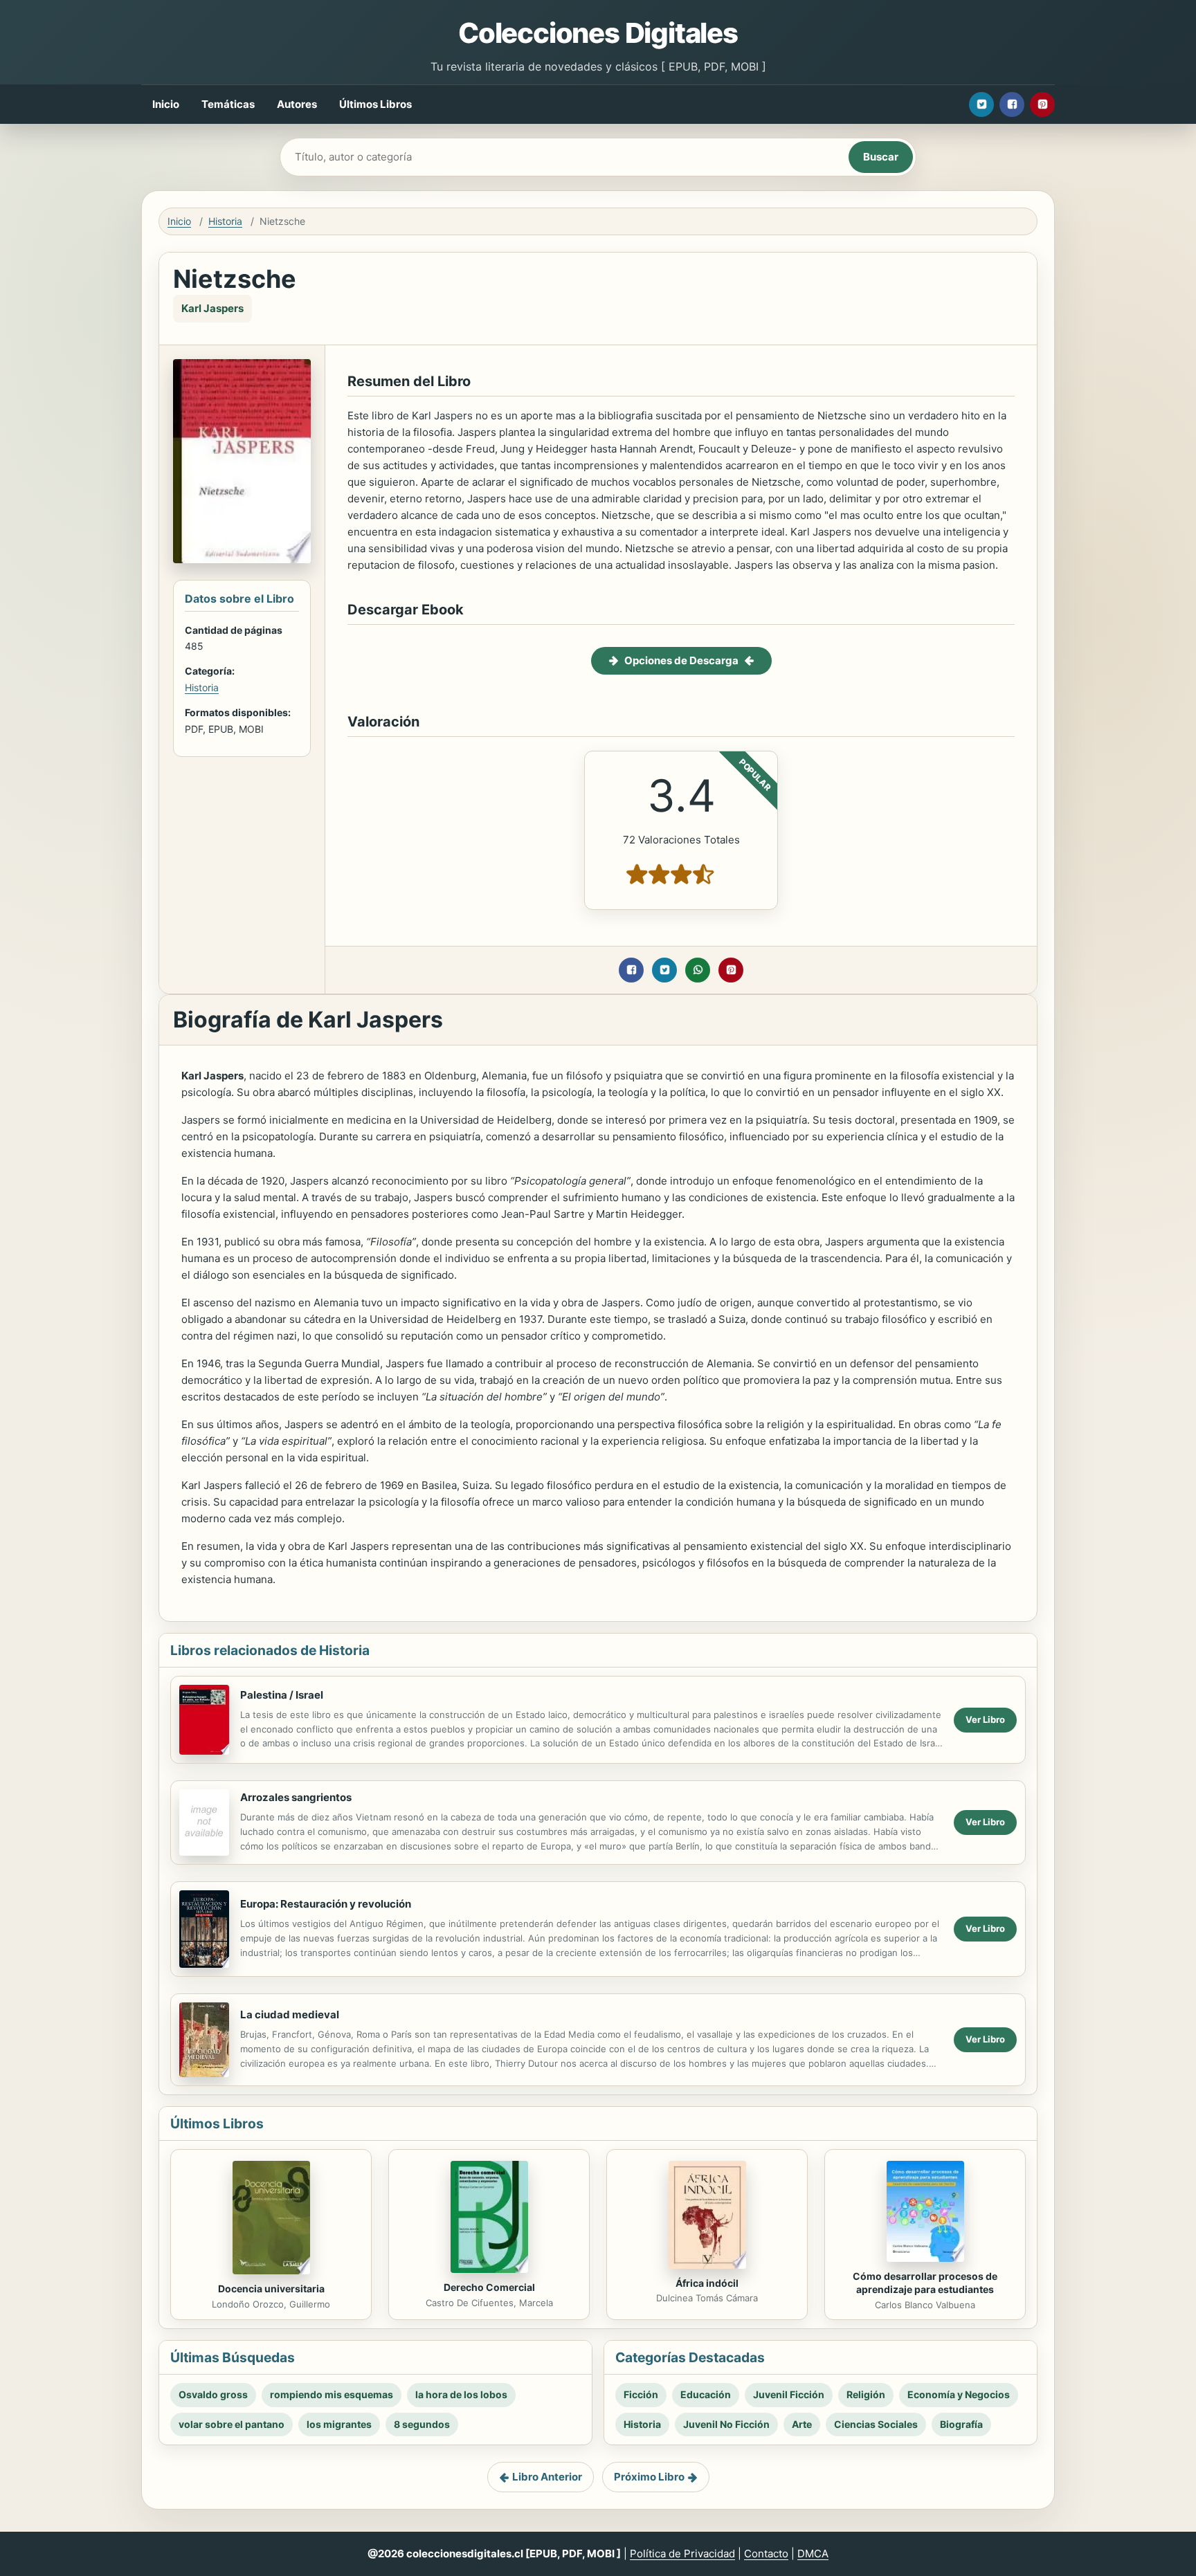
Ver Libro (985, 1719)
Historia (225, 221)
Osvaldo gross (213, 2394)
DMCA (813, 2554)
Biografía (961, 2424)
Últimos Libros (375, 104)
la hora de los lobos (461, 2394)
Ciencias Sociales (876, 2424)
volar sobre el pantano (232, 2424)
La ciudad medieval (290, 2015)
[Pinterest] (1042, 104)
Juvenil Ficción (789, 2394)
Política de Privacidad (682, 2554)
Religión (866, 2394)
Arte (802, 2424)
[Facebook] (1012, 104)
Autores (297, 104)
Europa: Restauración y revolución (326, 1904)
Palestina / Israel (282, 1695)
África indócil (707, 2283)
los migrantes (339, 2424)
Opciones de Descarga (681, 660)
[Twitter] (981, 104)
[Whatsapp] (698, 970)
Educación (706, 2394)
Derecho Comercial (489, 2287)
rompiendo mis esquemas (332, 2394)
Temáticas (228, 104)
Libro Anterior (547, 2477)
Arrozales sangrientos (296, 1797)
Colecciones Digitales (598, 33)
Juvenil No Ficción (726, 2424)
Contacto (766, 2554)
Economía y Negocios (959, 2394)
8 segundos (422, 2424)
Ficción (641, 2394)
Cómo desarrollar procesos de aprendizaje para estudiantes (925, 2283)
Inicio (166, 104)
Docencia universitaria (271, 2289)
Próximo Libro (649, 2477)
